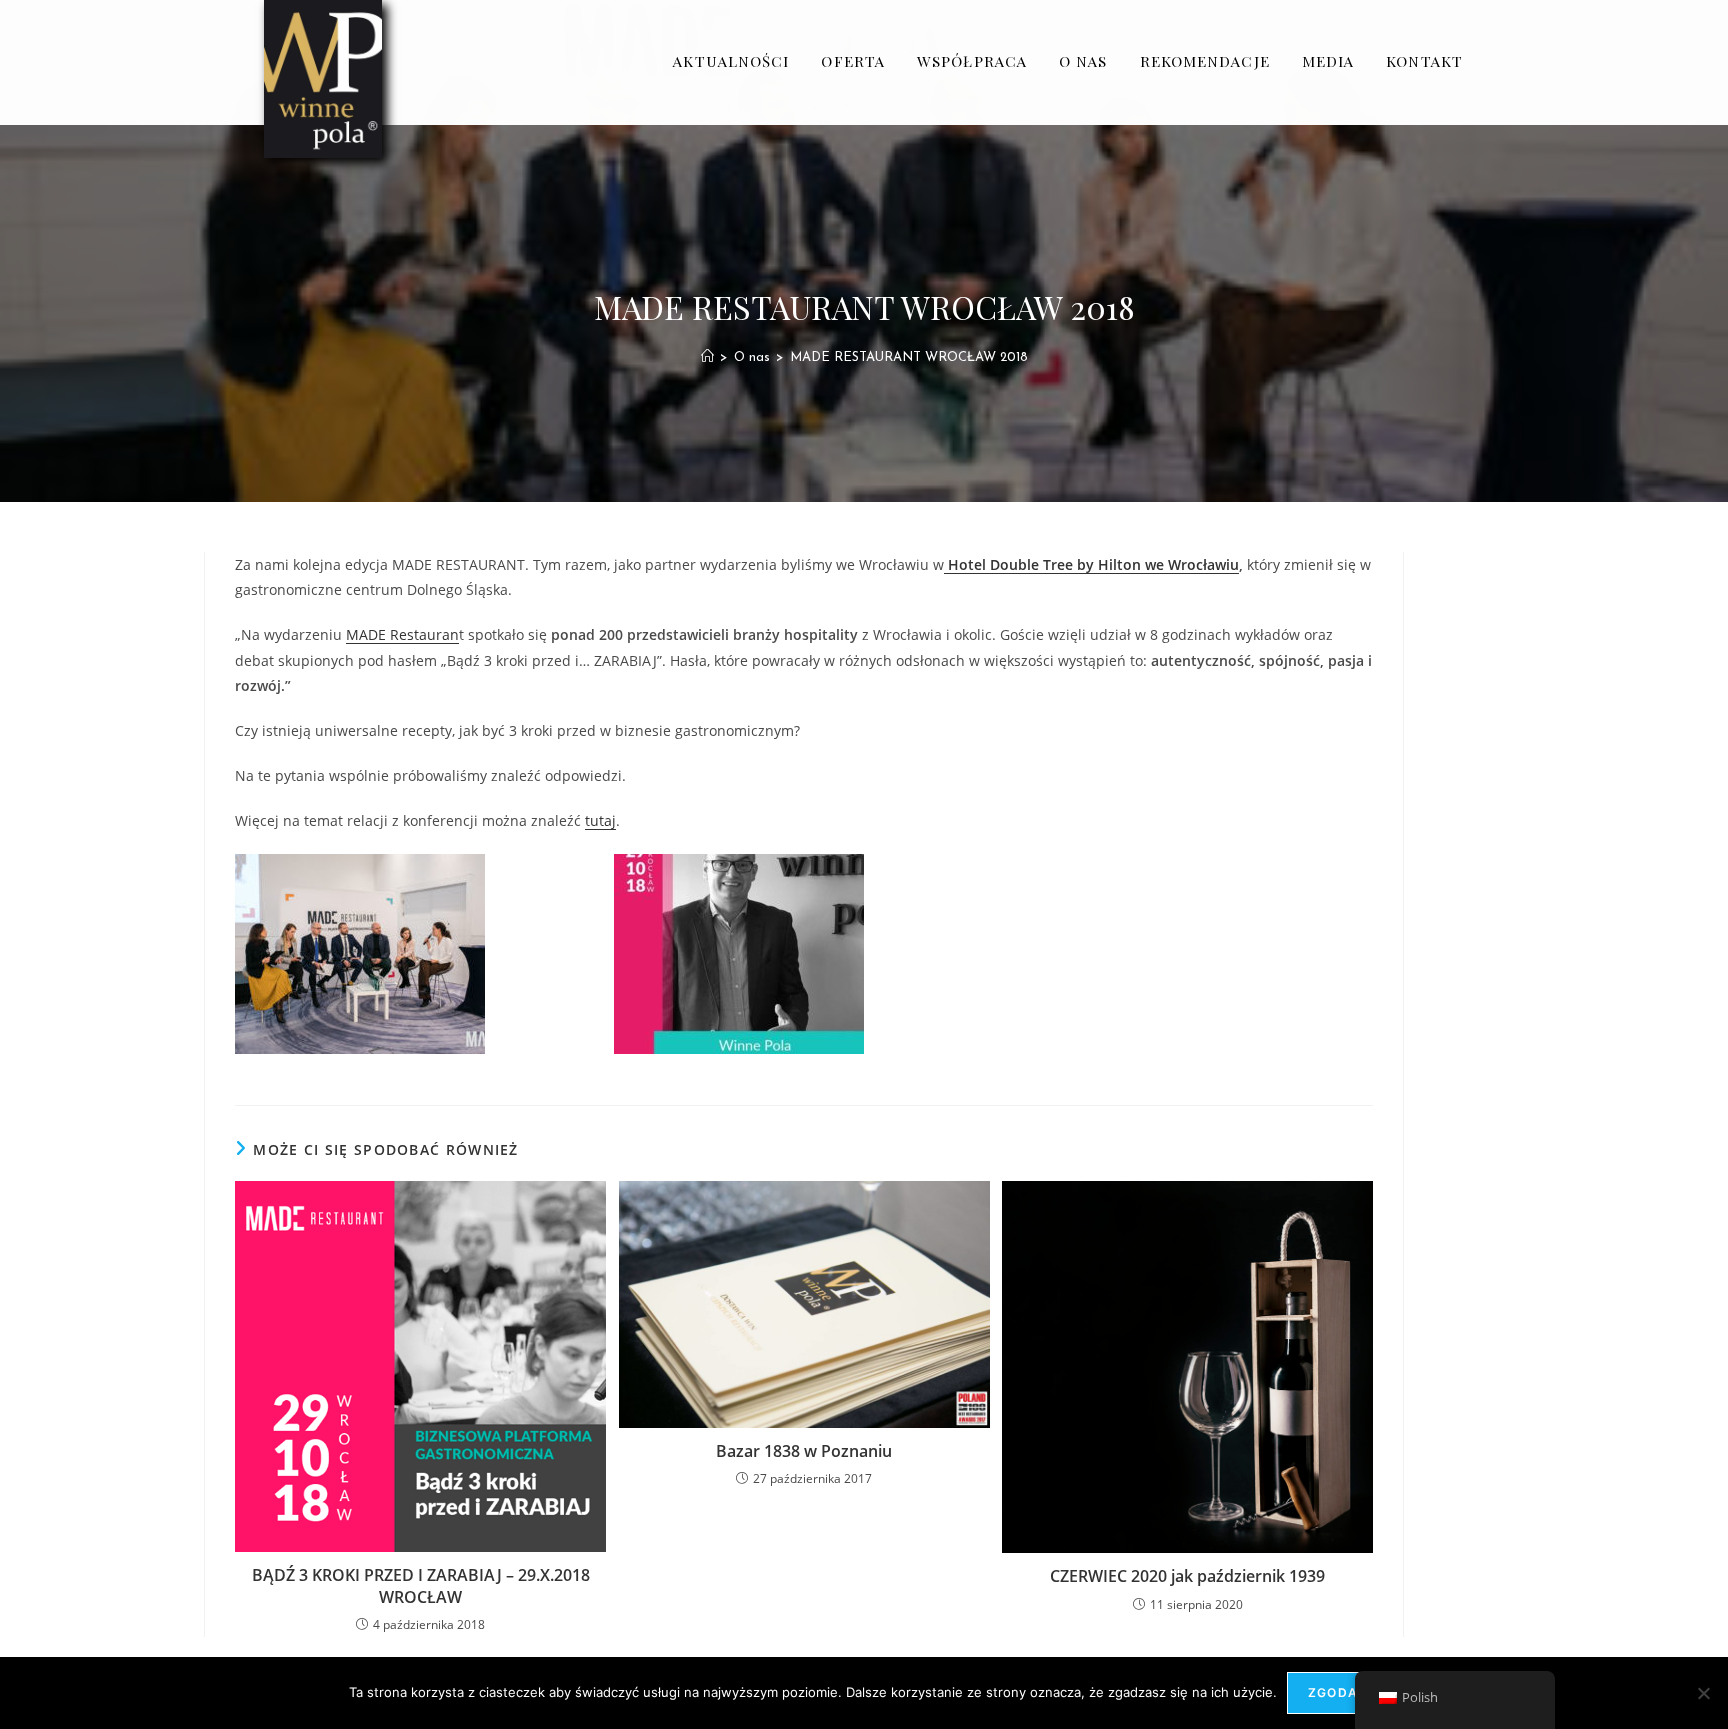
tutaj (600, 820)
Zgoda (1333, 1692)
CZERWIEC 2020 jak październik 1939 (1187, 1576)
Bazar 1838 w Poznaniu (804, 1451)
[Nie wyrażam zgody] (1703, 1693)
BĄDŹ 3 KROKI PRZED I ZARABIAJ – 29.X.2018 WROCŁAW (421, 1586)
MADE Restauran (402, 634)
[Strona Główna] (707, 357)
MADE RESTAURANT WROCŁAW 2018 (909, 357)
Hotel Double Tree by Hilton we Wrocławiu (1091, 564)
